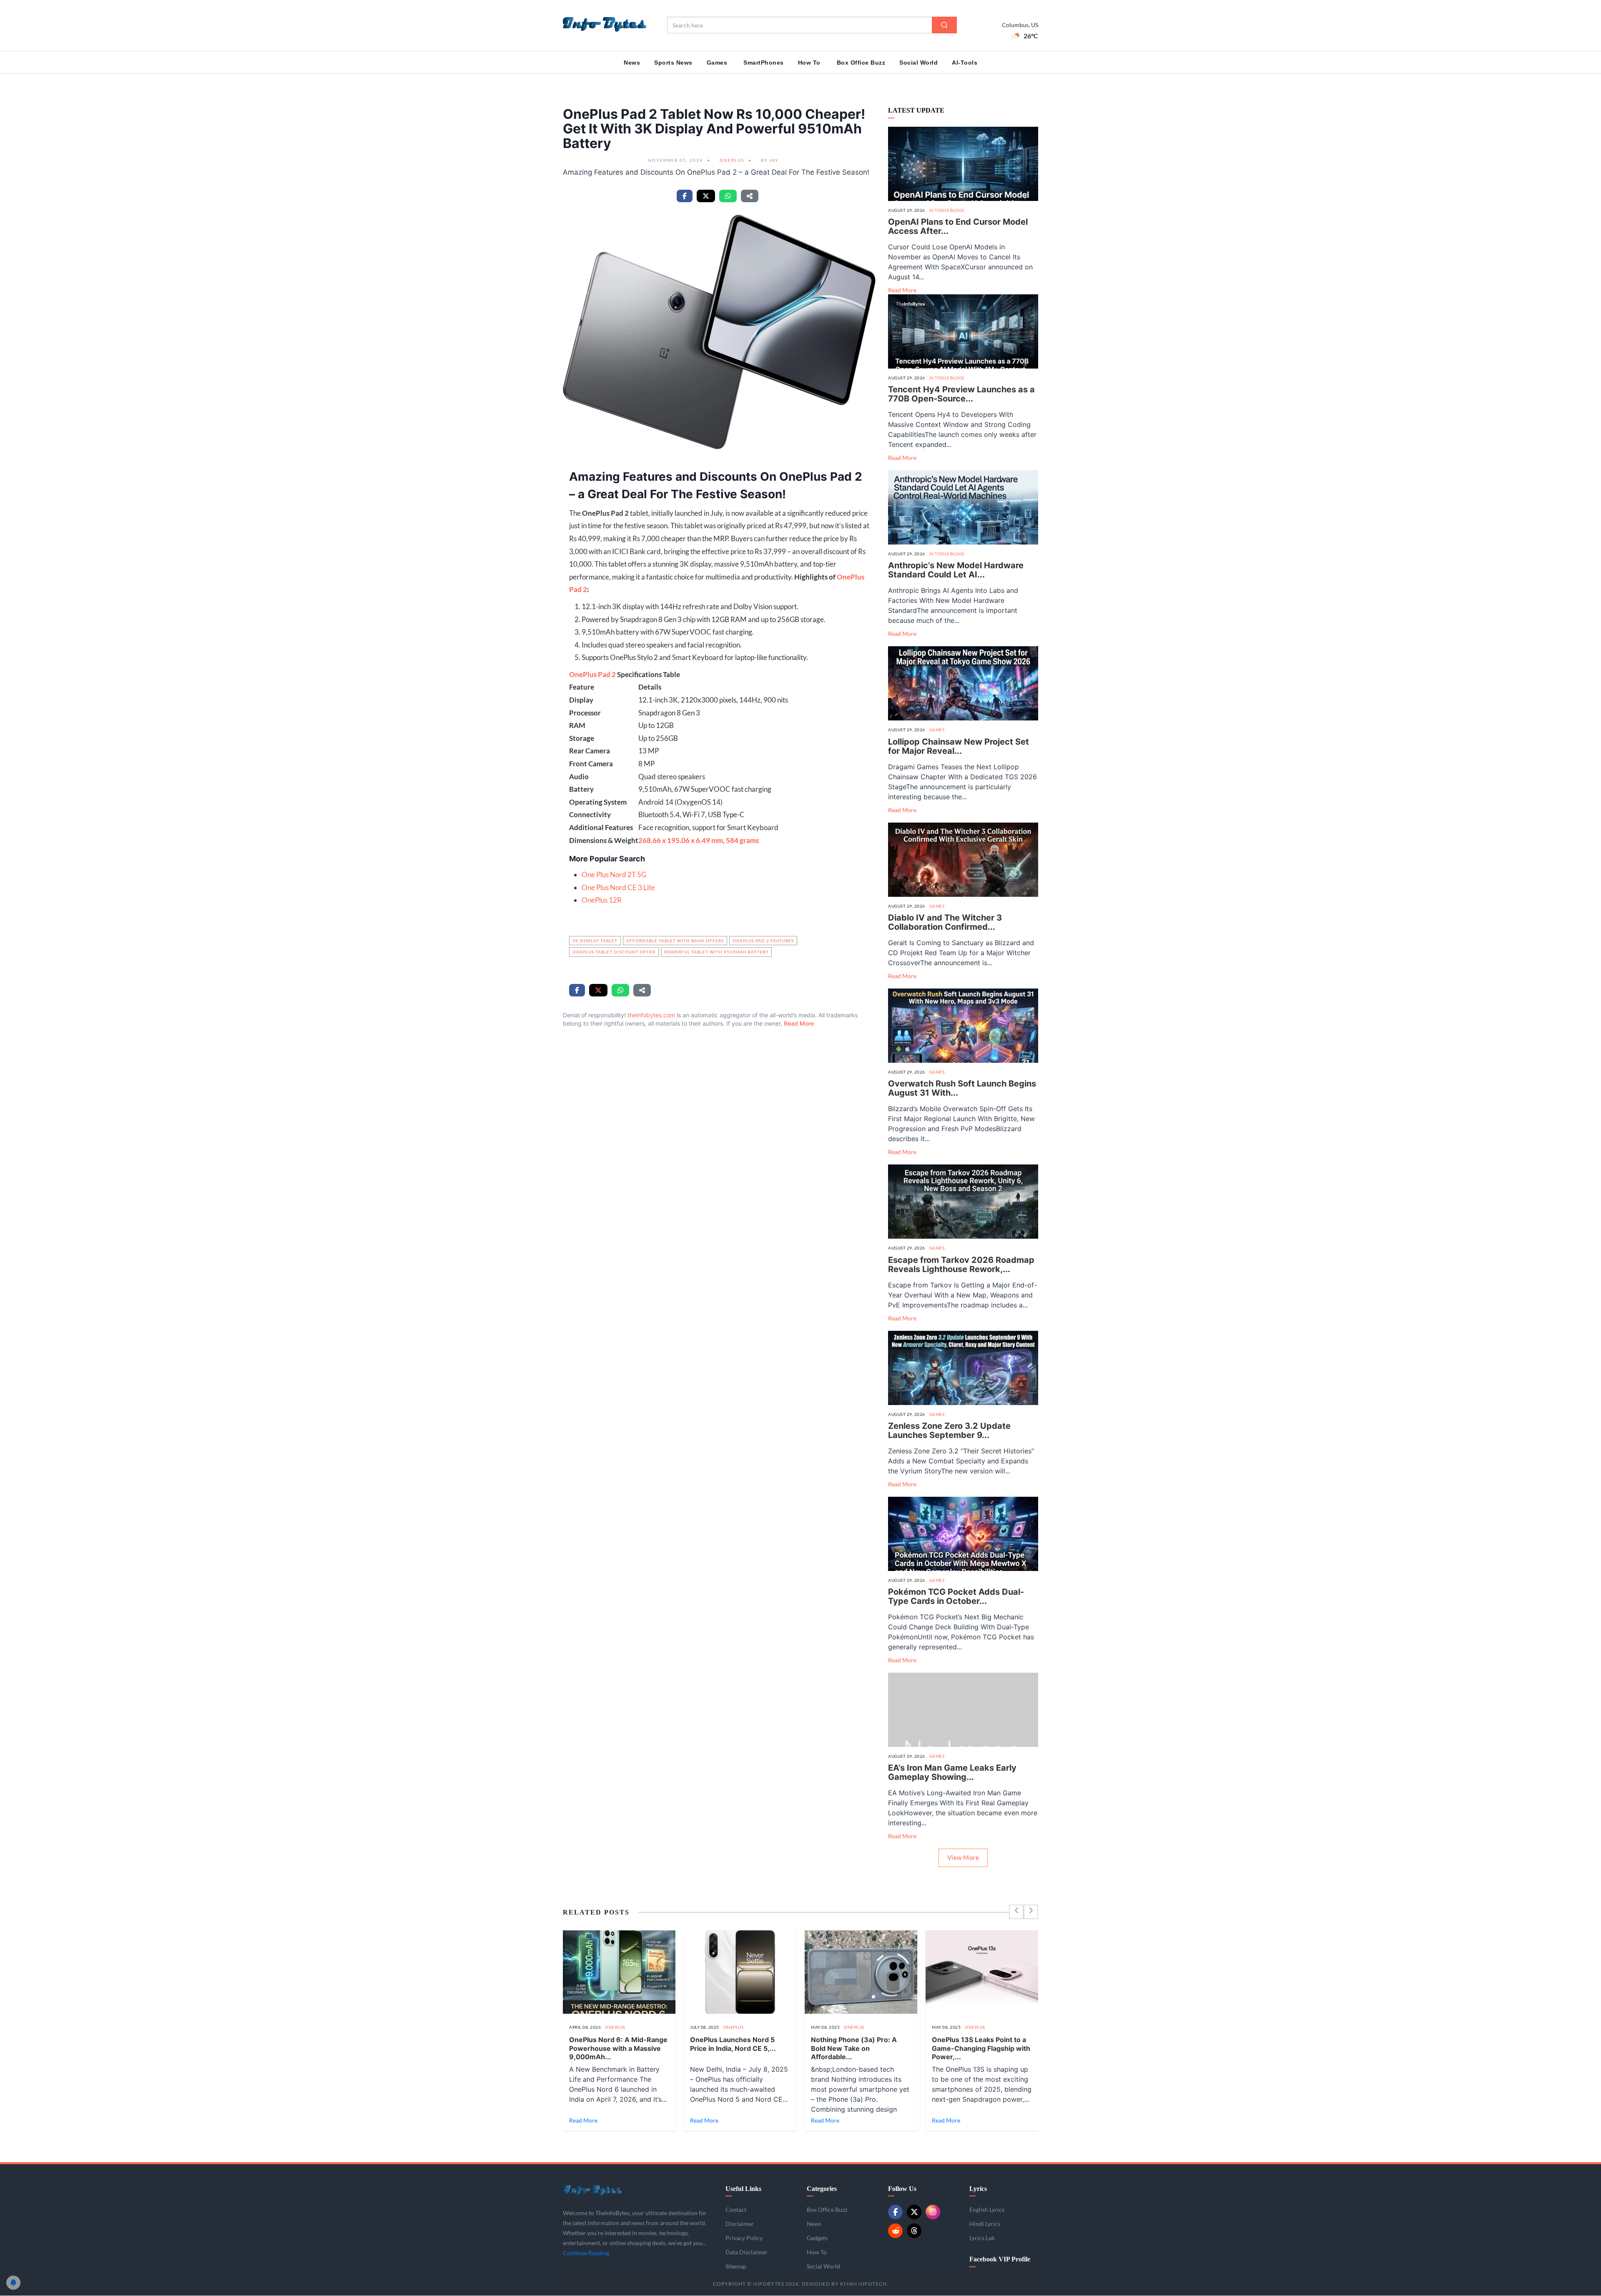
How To (809, 63)
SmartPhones (764, 63)
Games (717, 63)
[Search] (944, 25)
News (632, 63)
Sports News (673, 63)
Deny (738, 2260)
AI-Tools (965, 63)
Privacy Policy (768, 2241)
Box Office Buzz (861, 63)
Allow (703, 2260)
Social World (918, 63)
